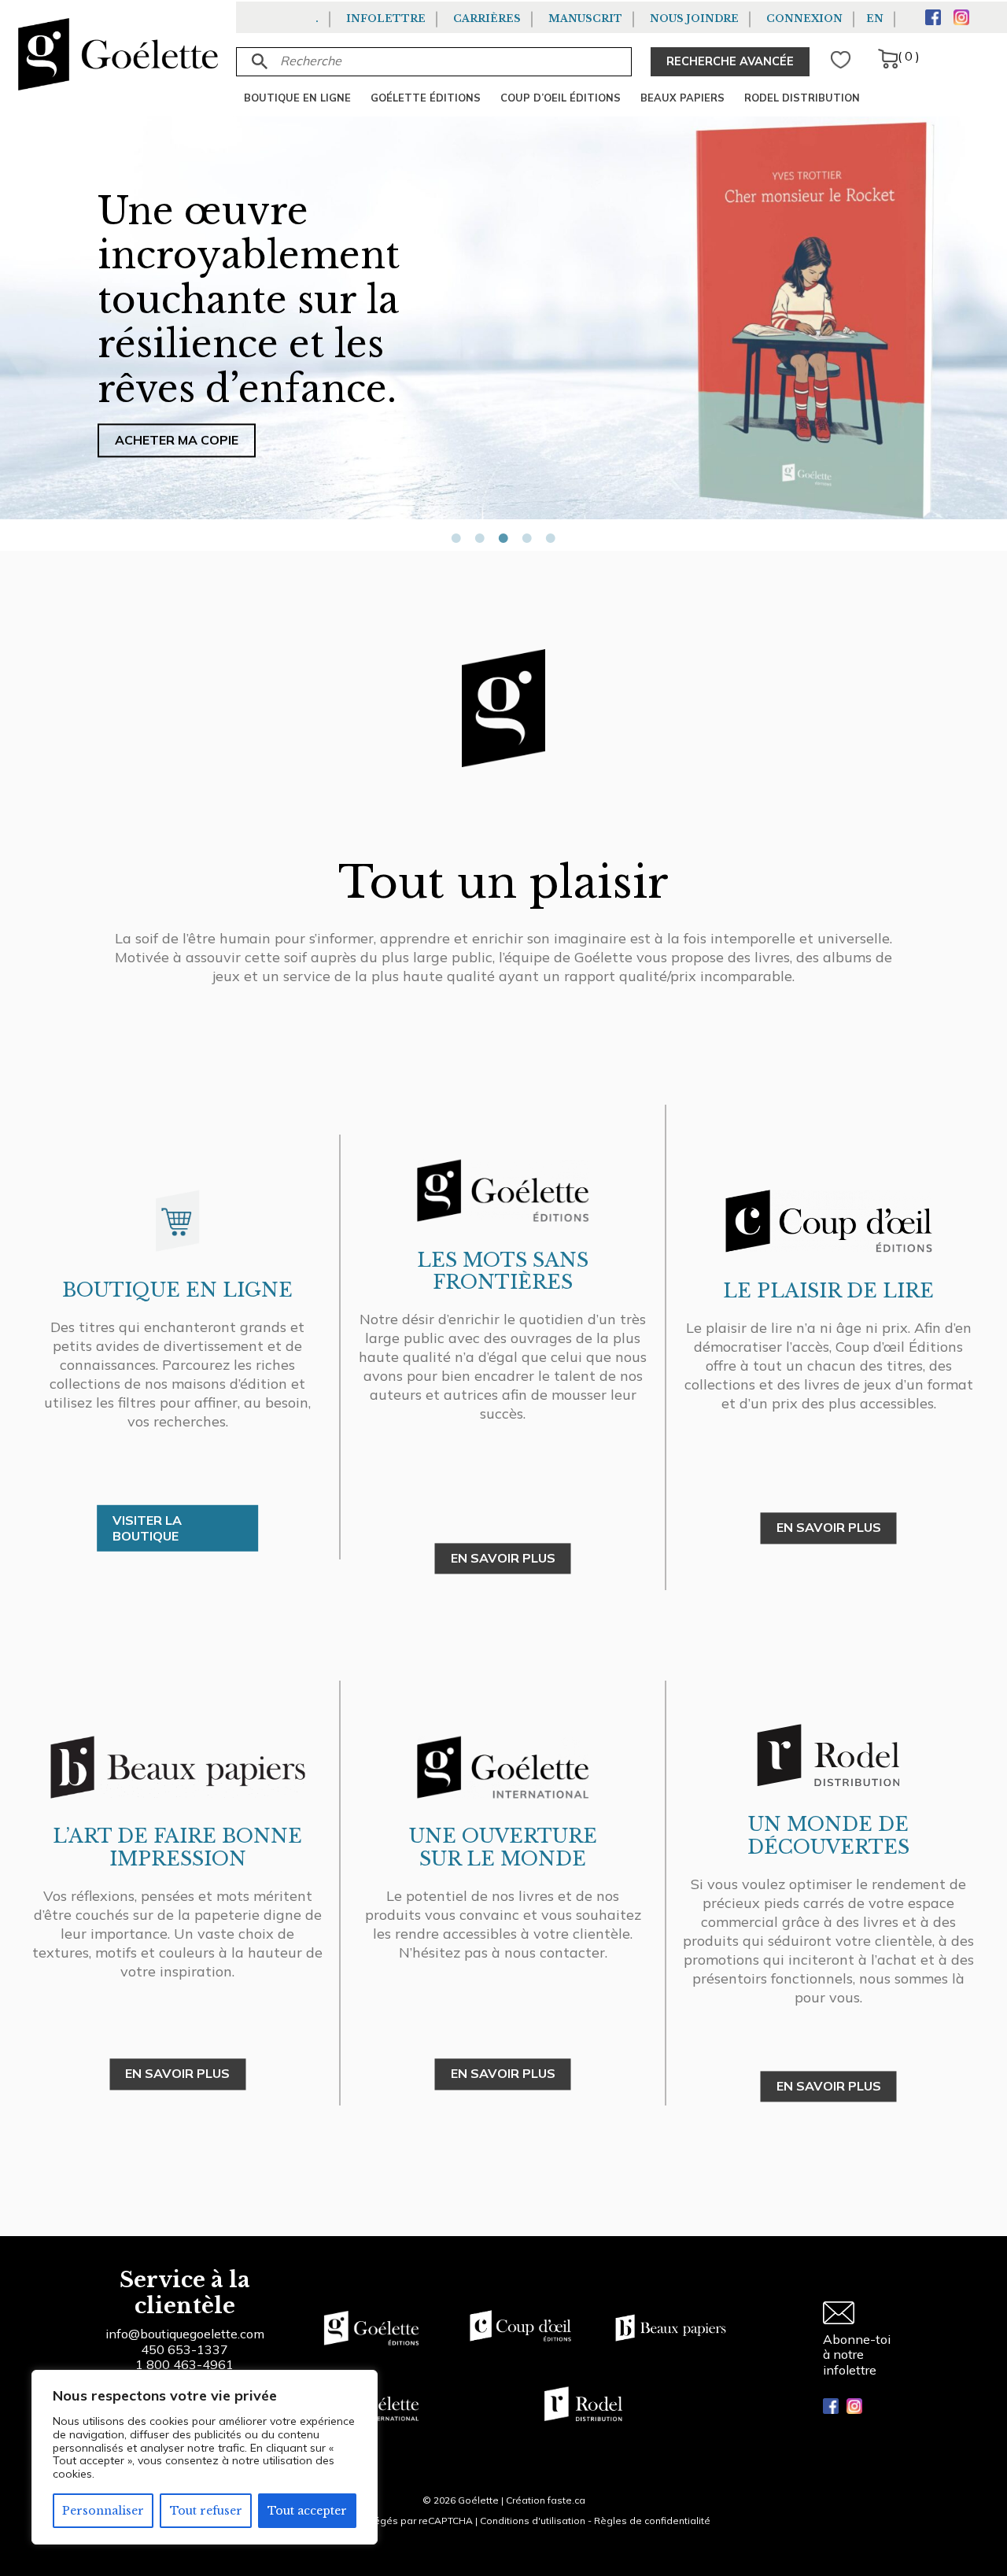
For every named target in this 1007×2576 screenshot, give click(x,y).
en (875, 18)
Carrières (487, 18)
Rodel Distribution (802, 98)
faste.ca (566, 2500)
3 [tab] (503, 538)
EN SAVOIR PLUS (503, 1558)
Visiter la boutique (147, 1528)
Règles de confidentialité (652, 2521)
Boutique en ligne (297, 98)
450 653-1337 (184, 2349)
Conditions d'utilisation (533, 2521)
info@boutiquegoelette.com (185, 2334)
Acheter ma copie (177, 440)
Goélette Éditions (426, 98)
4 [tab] (527, 538)
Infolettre (386, 18)
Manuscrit (585, 18)
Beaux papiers (682, 98)
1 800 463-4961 (184, 2364)
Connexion (804, 18)
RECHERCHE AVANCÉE (730, 61)
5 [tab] (551, 538)
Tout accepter (307, 2511)
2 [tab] (480, 538)
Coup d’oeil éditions (561, 98)
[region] (205, 2457)
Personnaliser (103, 2511)
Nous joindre (694, 18)
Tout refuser (206, 2511)
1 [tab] (456, 538)
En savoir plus (503, 2074)
